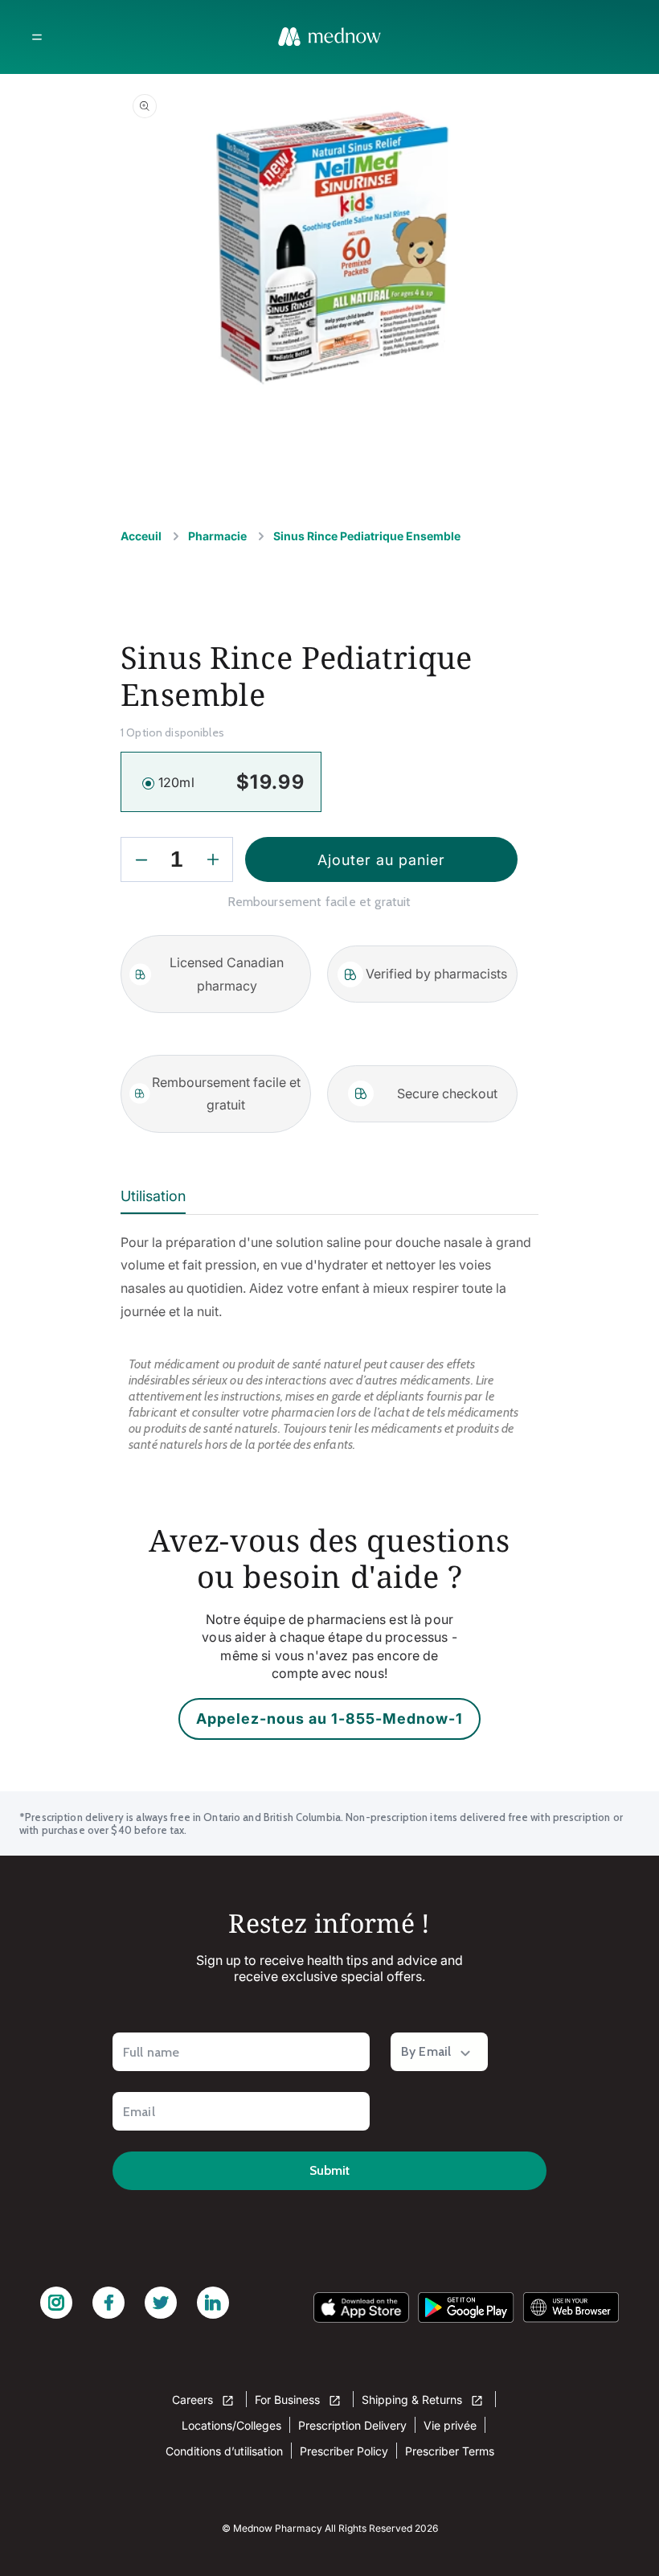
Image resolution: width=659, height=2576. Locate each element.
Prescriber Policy (344, 2451)
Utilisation (153, 1196)
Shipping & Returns (413, 2400)
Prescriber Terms (450, 2451)
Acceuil (141, 536)
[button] (37, 37)
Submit (329, 2170)
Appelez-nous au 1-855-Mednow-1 (329, 1719)
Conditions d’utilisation (224, 2451)
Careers (194, 2400)
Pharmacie (217, 536)
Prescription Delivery (352, 2425)
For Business (289, 2400)
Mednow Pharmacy (278, 2528)
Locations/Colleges (231, 2425)
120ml (176, 782)
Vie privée (450, 2425)
